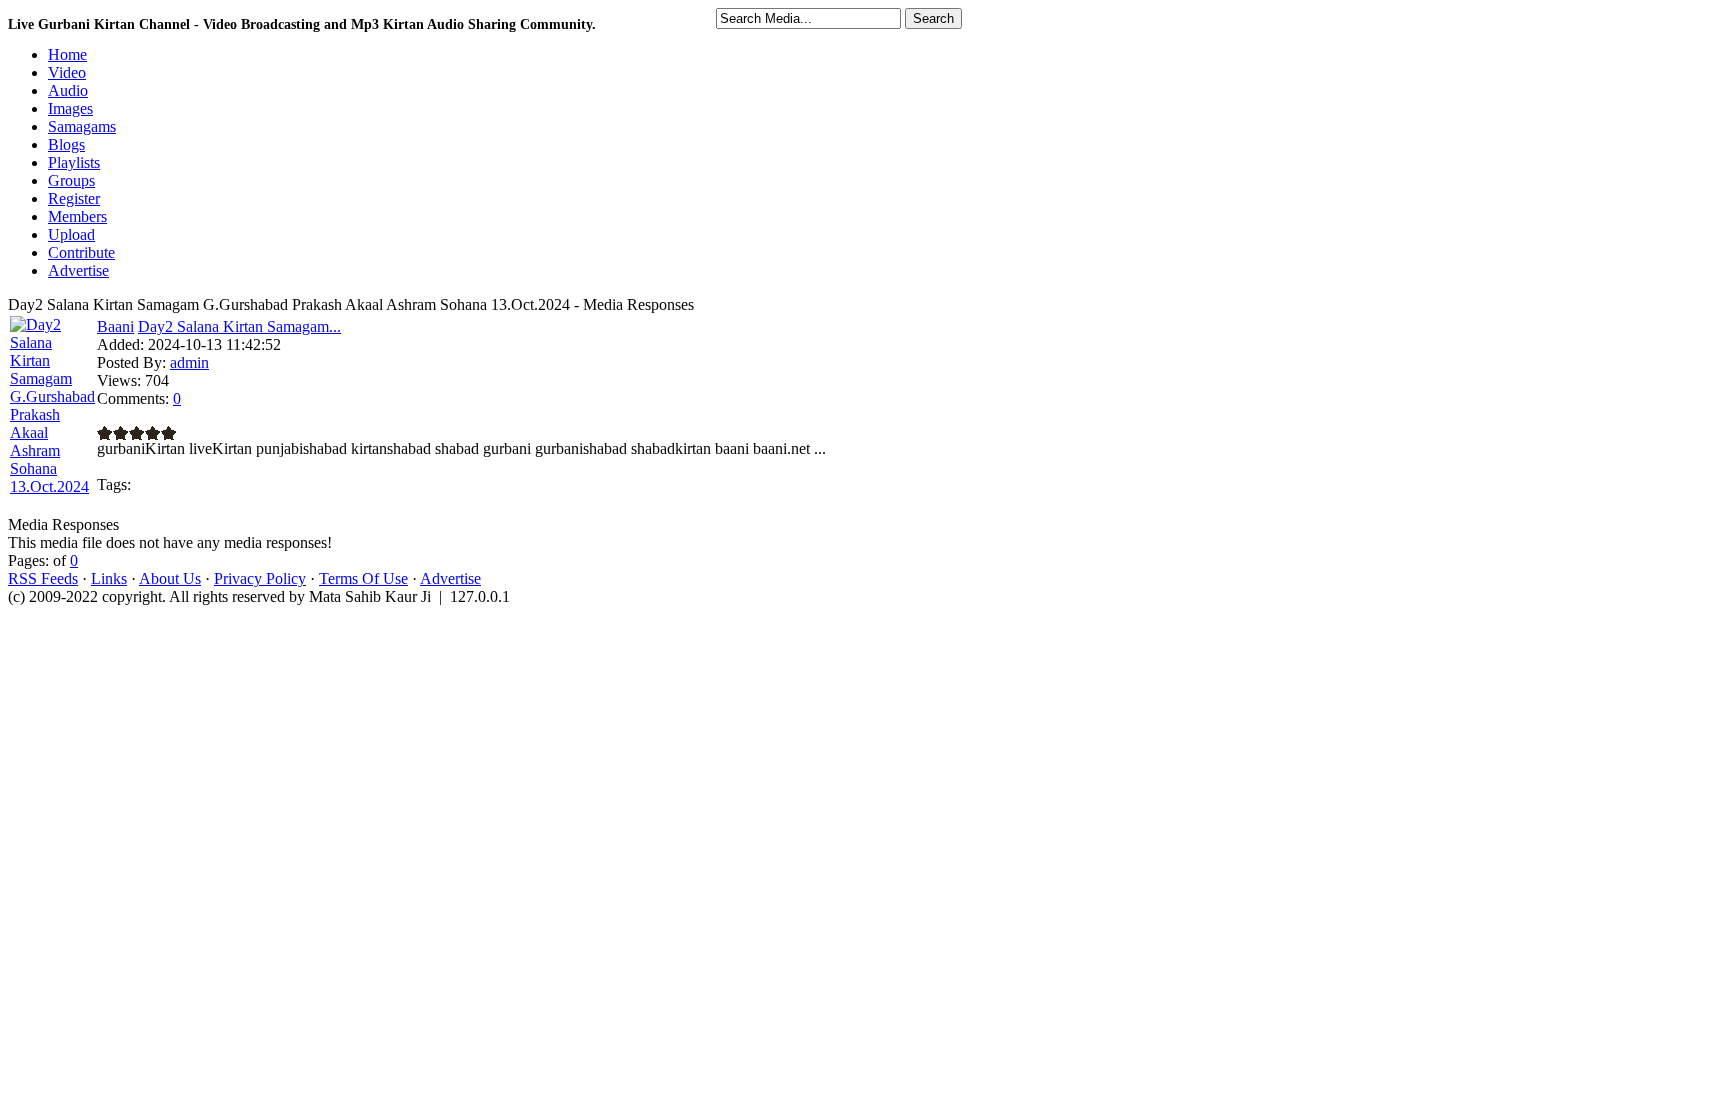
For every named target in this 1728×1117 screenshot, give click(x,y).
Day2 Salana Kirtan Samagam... (239, 326)
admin (189, 362)
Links (109, 578)
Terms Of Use (363, 578)
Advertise (450, 578)
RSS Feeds (43, 578)
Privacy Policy (260, 578)
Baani (115, 326)
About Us (170, 578)
